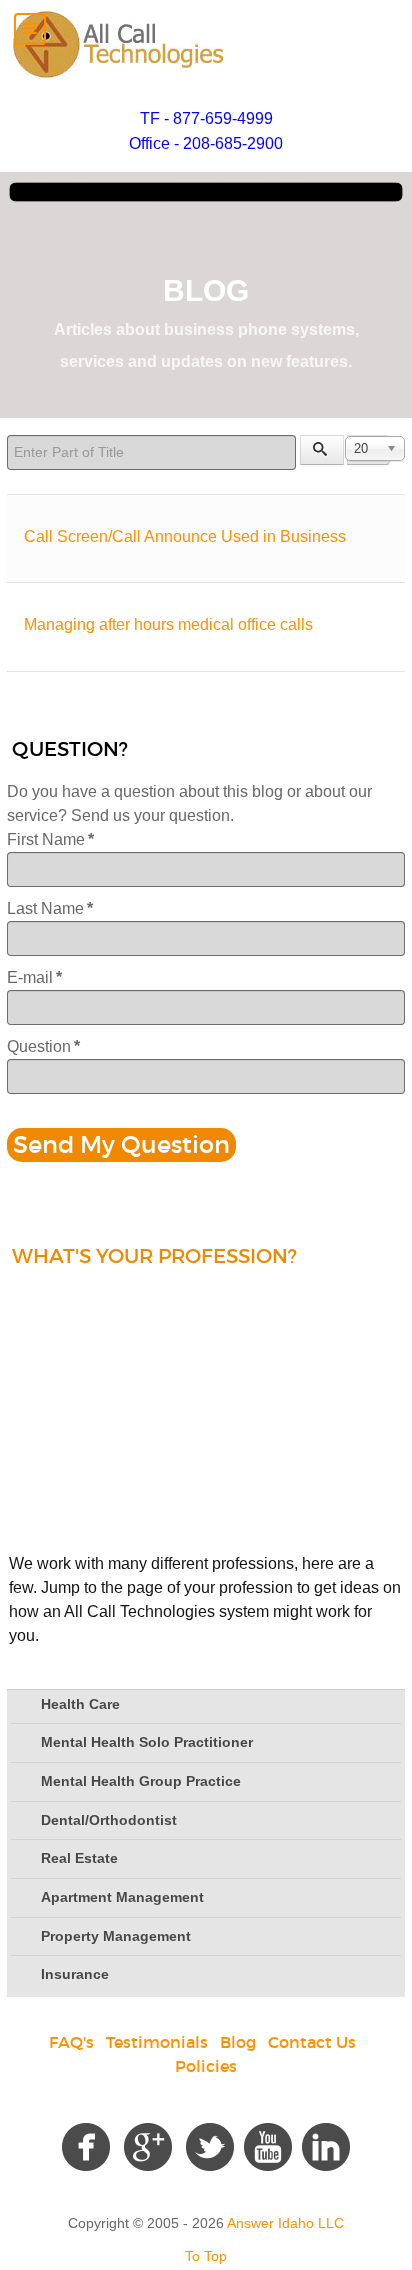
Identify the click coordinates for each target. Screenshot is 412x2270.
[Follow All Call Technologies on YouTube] (268, 2145)
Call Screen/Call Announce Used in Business (185, 536)
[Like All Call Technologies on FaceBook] (86, 2145)
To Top (206, 2256)
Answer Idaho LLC (285, 2223)
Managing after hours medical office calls (168, 624)
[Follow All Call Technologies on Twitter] (210, 2145)
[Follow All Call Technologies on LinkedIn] (326, 2145)
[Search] (322, 450)
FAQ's (71, 2042)
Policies (206, 2066)
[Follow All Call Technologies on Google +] (148, 2145)
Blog (238, 2042)
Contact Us (312, 2042)
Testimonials (157, 2042)
